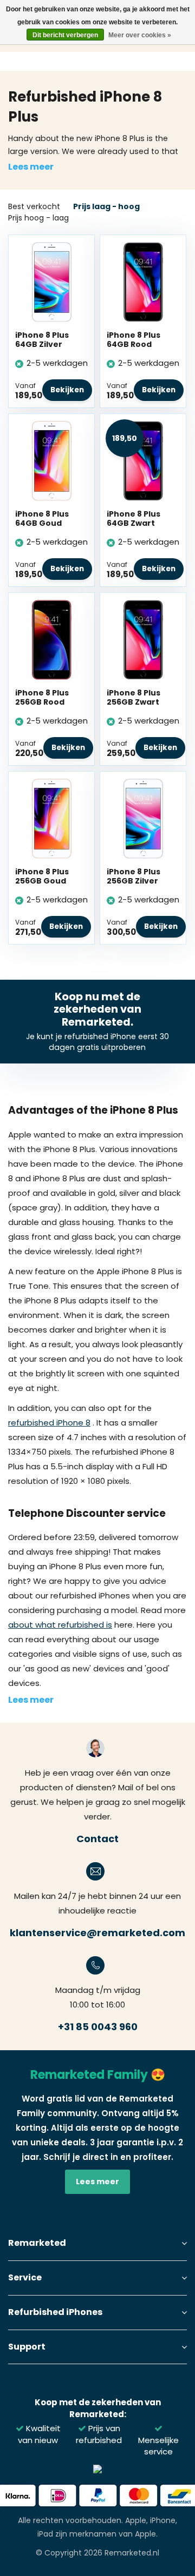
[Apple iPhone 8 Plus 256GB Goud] (51, 818)
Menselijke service (158, 2446)
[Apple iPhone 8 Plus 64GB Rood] (143, 281)
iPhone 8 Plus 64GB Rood (134, 340)
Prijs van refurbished (99, 2434)
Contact (97, 1839)
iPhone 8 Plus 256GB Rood (42, 698)
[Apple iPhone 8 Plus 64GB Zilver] (51, 281)
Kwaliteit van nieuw (39, 2434)
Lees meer (31, 167)
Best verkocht (34, 206)
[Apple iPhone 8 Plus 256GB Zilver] (143, 818)
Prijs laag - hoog (106, 206)
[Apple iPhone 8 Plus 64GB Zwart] (143, 460)
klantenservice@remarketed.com (97, 1933)
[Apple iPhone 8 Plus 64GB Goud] (51, 460)
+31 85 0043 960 (98, 2027)
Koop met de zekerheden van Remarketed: (98, 2408)
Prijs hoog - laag (38, 218)
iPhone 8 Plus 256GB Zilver (134, 876)
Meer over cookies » (140, 35)
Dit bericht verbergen (65, 35)
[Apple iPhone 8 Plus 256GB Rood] (51, 639)
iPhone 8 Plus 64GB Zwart (134, 519)
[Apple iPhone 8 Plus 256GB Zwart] (143, 639)
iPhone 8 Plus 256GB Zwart (134, 698)
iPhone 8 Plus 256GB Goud (42, 876)
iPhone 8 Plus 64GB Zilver (42, 340)
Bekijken (67, 390)
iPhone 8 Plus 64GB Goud (42, 519)
